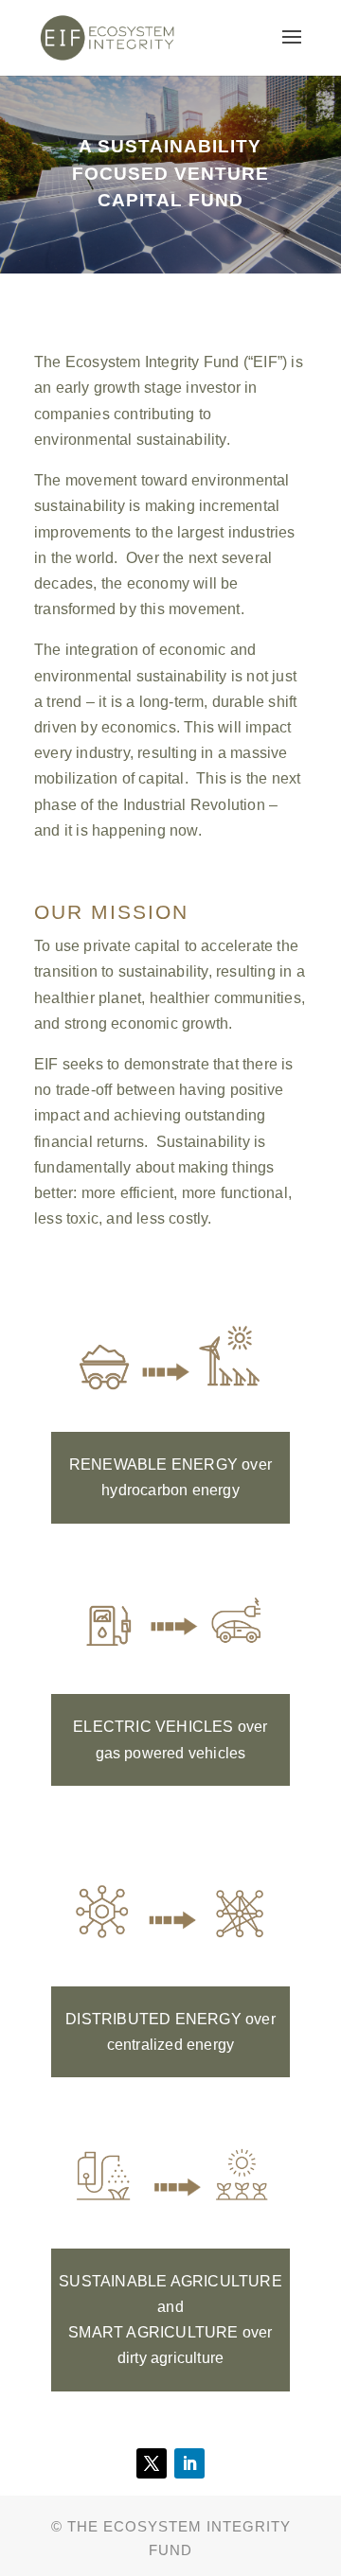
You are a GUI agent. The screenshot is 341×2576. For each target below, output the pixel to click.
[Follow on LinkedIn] (189, 2463)
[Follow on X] (152, 2463)
